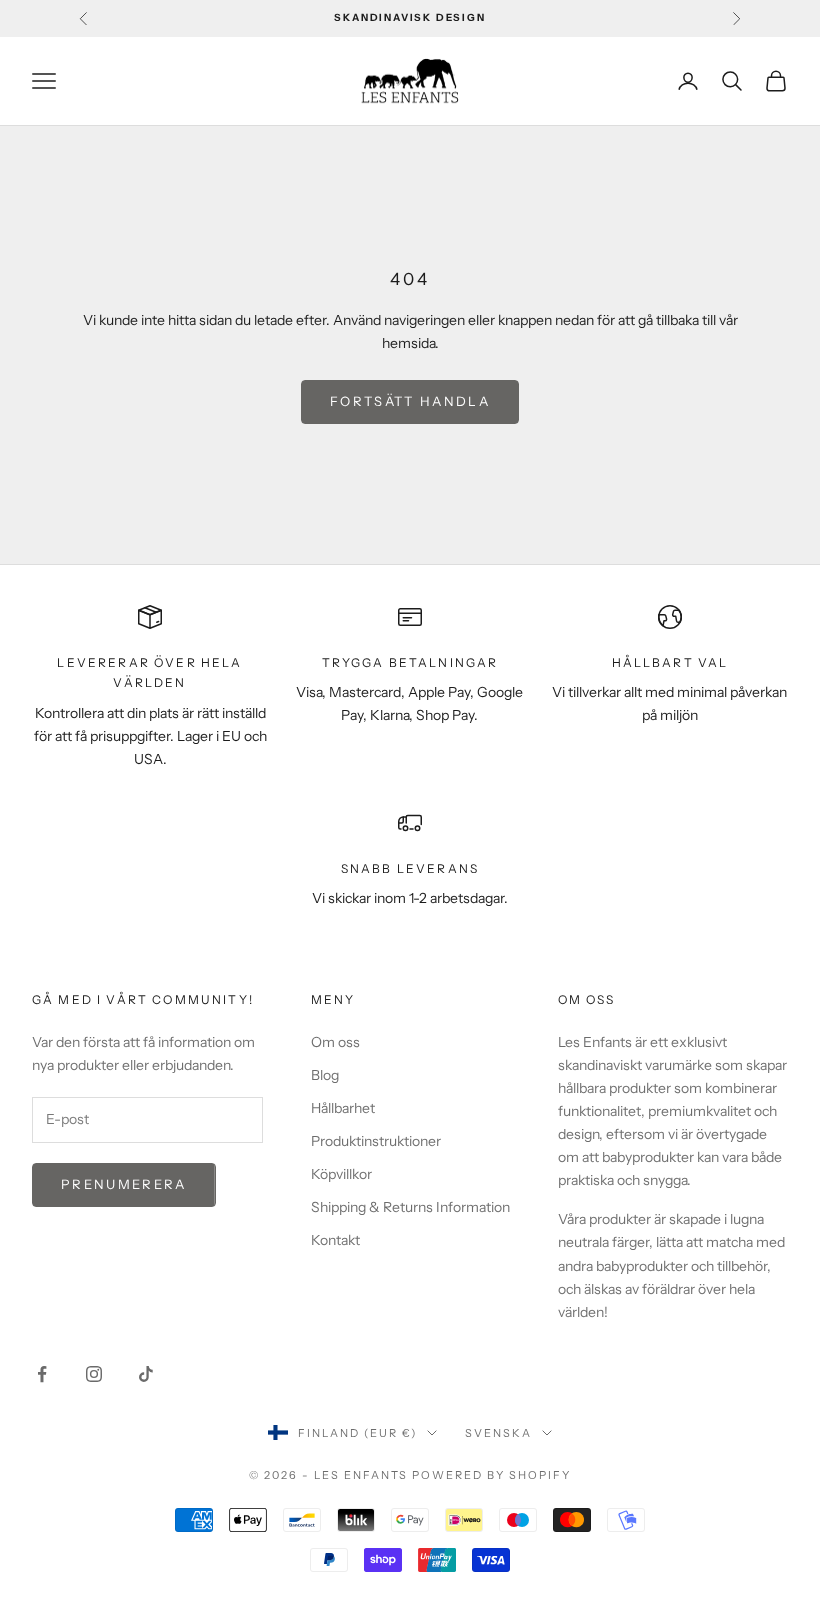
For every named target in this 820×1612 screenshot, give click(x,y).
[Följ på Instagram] (94, 1374)
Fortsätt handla (410, 401)
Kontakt (335, 1240)
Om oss (335, 1042)
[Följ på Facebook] (42, 1374)
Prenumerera (124, 1184)
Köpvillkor (341, 1174)
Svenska (498, 1433)
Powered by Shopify (491, 1475)
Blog (325, 1075)
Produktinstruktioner (376, 1141)
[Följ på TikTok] (146, 1374)
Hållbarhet (343, 1108)
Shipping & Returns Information (410, 1207)
